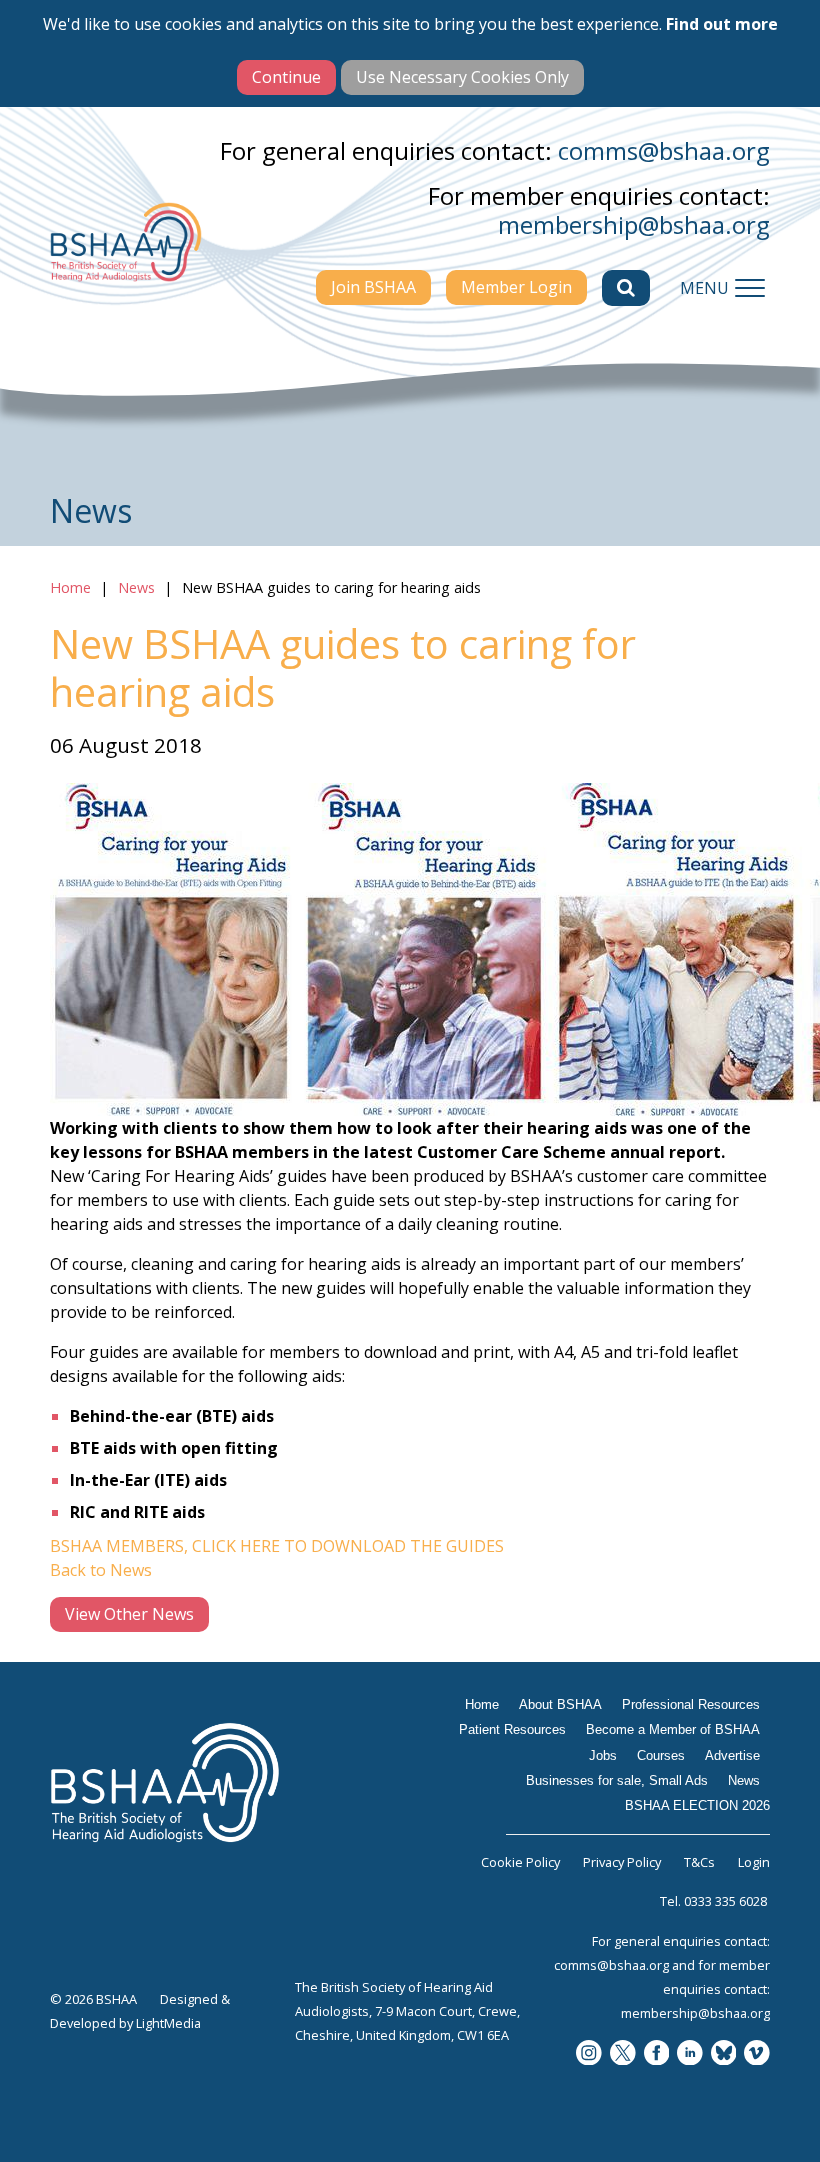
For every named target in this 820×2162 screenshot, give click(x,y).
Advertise (732, 1755)
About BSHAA (560, 1704)
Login (754, 1862)
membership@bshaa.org (634, 224)
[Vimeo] (757, 2054)
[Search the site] (626, 288)
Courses (661, 1755)
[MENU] (750, 288)
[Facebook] (657, 2054)
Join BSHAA (373, 287)
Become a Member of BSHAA (673, 1729)
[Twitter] (623, 2054)
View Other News (129, 1614)
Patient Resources (512, 1729)
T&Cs (699, 1862)
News (136, 587)
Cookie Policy (520, 1862)
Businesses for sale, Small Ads (617, 1780)
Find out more (722, 24)
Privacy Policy (622, 1862)
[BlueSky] (724, 2054)
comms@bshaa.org (664, 150)
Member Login (516, 287)
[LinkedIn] (690, 2054)
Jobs (603, 1755)
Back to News (101, 1570)
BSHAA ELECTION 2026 (697, 1805)
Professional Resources (691, 1704)
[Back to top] (790, 2132)
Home (70, 587)
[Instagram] (589, 2054)
